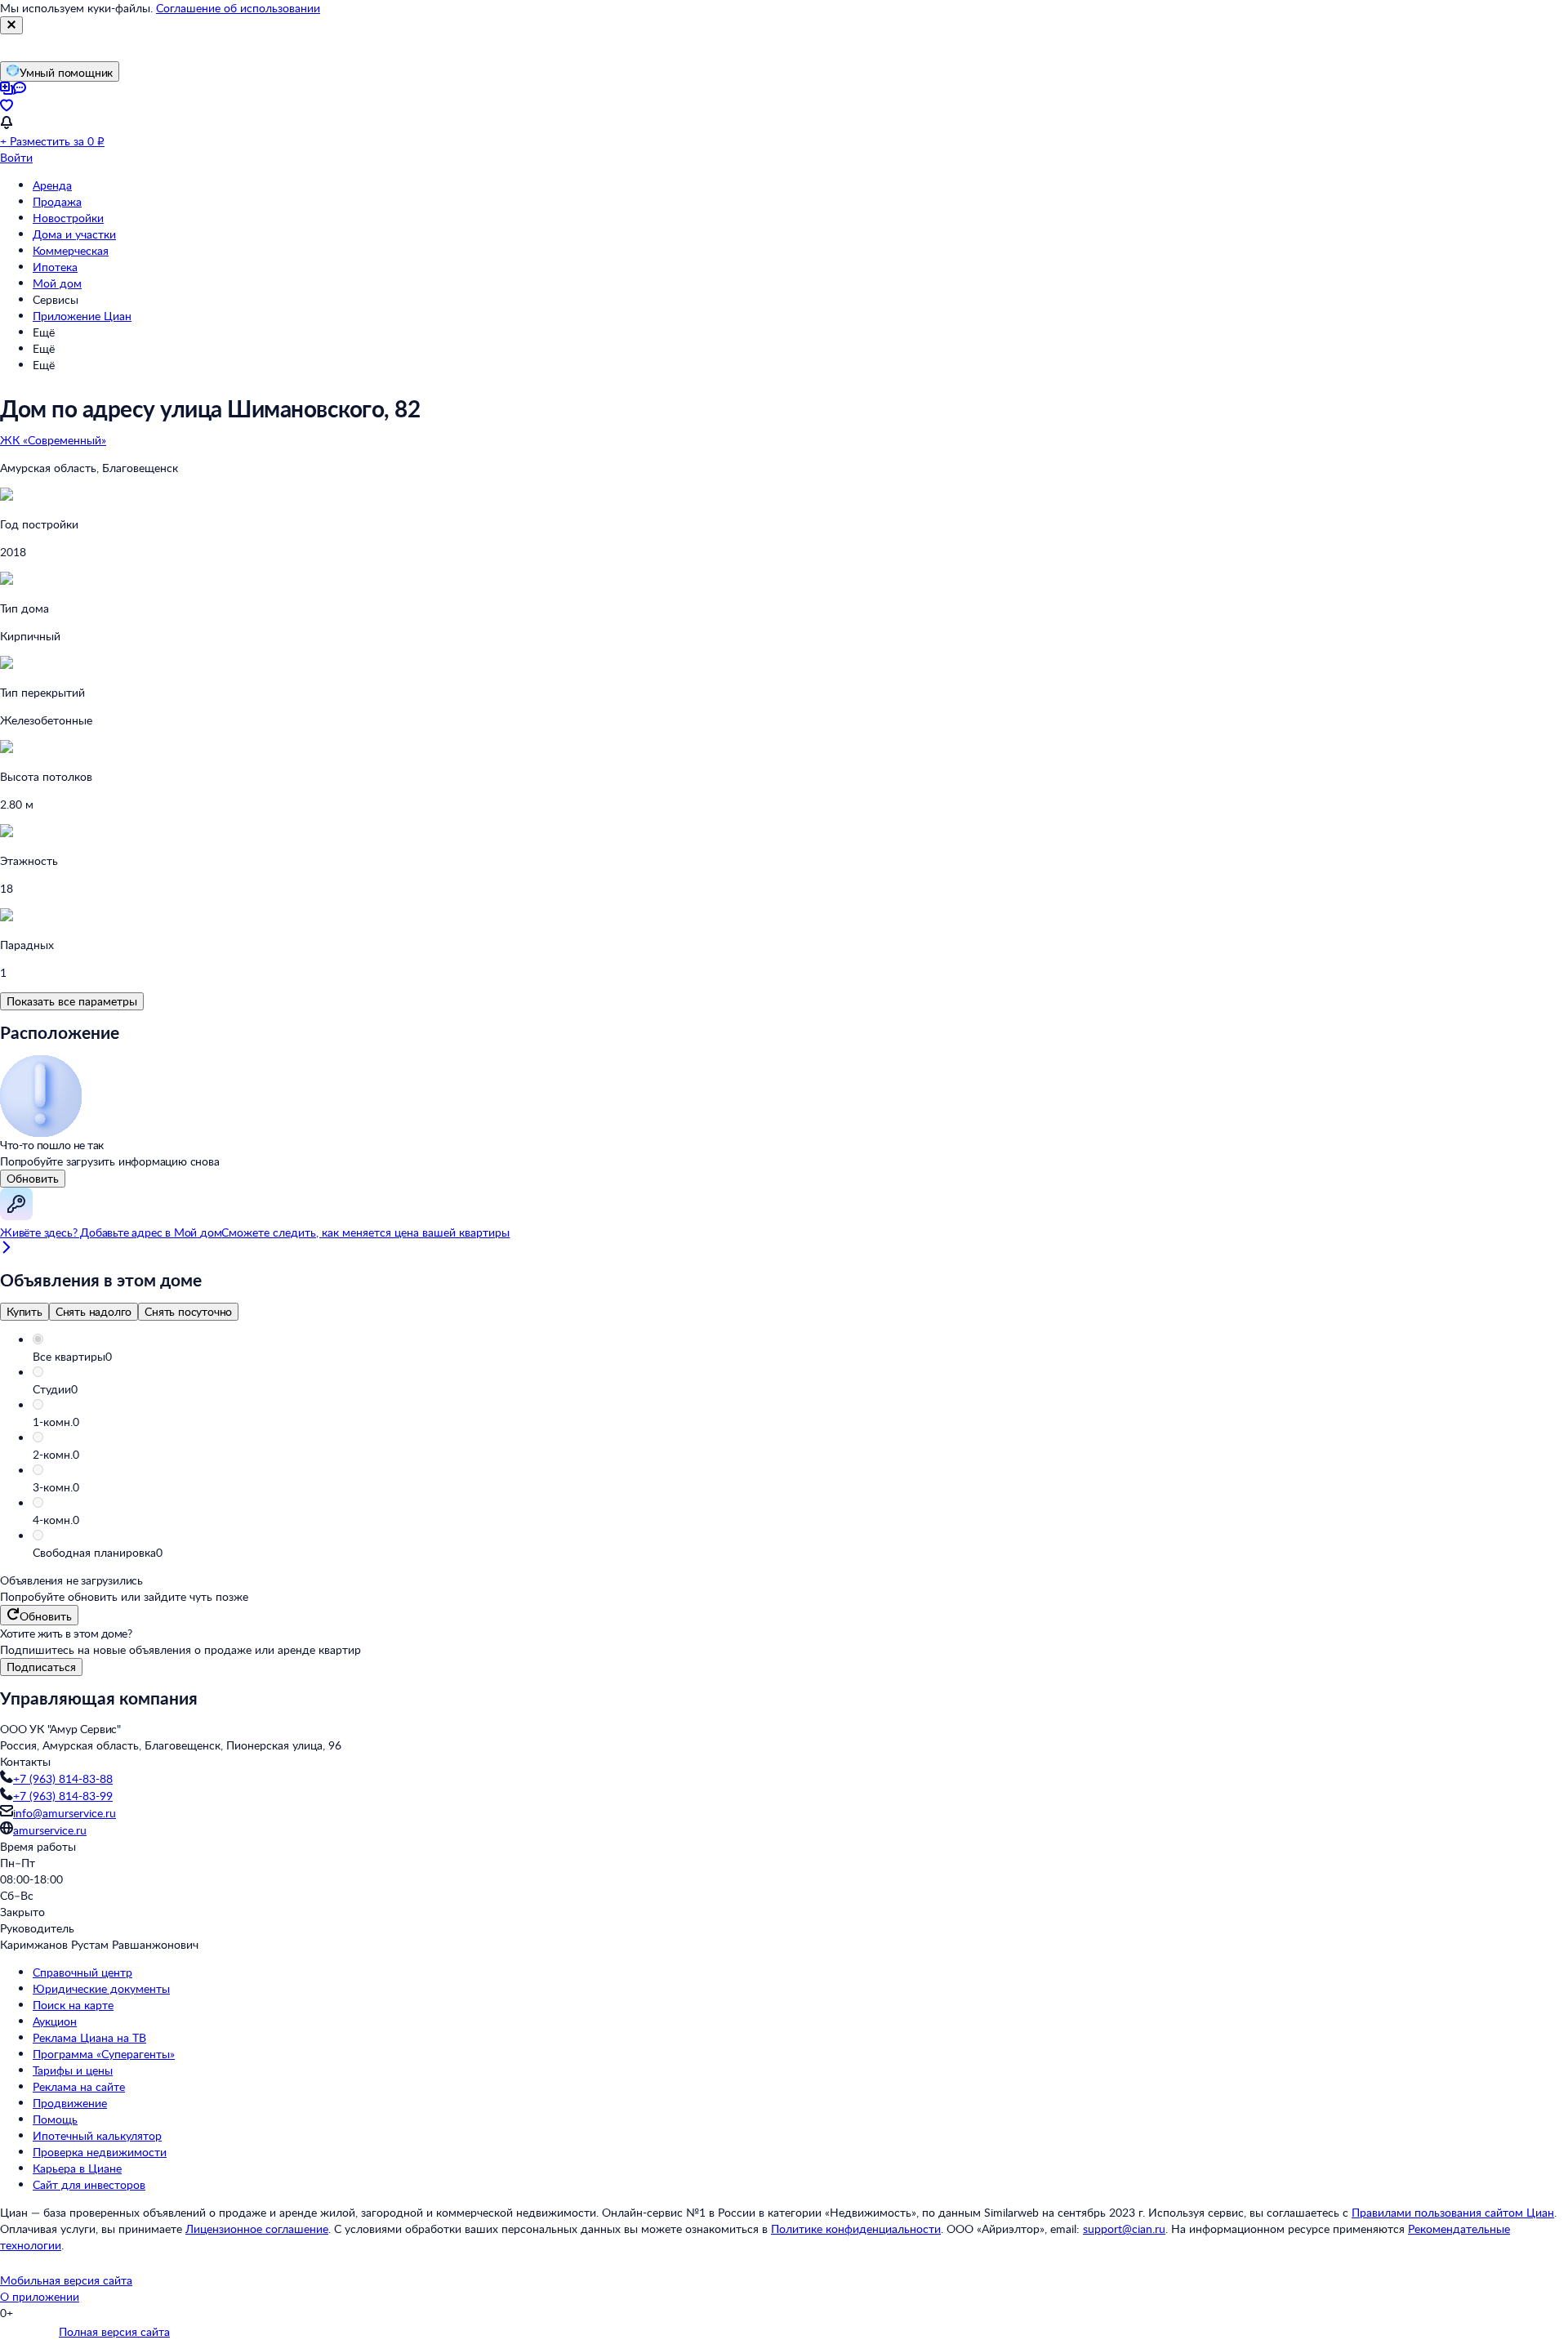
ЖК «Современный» (53, 440)
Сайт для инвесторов (89, 2184)
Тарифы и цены (73, 2070)
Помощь (55, 2119)
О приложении (40, 2296)
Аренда (52, 185)
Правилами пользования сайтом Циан (1453, 2212)
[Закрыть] (11, 25)
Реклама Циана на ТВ (89, 2037)
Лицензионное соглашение (257, 2229)
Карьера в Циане (77, 2168)
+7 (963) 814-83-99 (63, 1796)
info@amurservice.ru (65, 1813)
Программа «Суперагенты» (104, 2054)
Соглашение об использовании (238, 8)
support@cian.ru (1124, 2229)
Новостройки (68, 218)
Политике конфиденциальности (856, 2229)
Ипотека (55, 267)
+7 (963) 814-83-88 (63, 1778)
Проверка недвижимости (100, 2152)
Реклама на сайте (79, 2086)
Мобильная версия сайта (66, 2280)
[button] (800, 1357)
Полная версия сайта (114, 2331)
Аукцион (55, 2021)
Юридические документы (101, 1988)
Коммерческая (71, 250)
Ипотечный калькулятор (97, 2135)
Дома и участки (74, 234)
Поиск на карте (73, 2005)
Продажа (57, 201)
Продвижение (70, 2103)
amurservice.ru (50, 1830)
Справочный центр (82, 1972)
